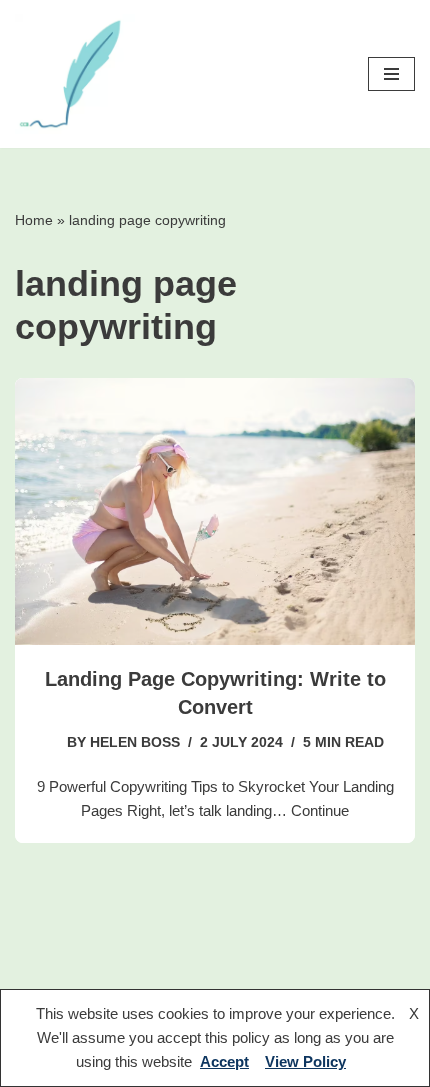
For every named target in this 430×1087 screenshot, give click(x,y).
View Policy (305, 1061)
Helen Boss (135, 742)
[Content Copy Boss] (75, 74)
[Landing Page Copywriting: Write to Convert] (215, 511)
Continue (320, 810)
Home (34, 220)
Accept (224, 1061)
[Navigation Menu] (391, 74)
